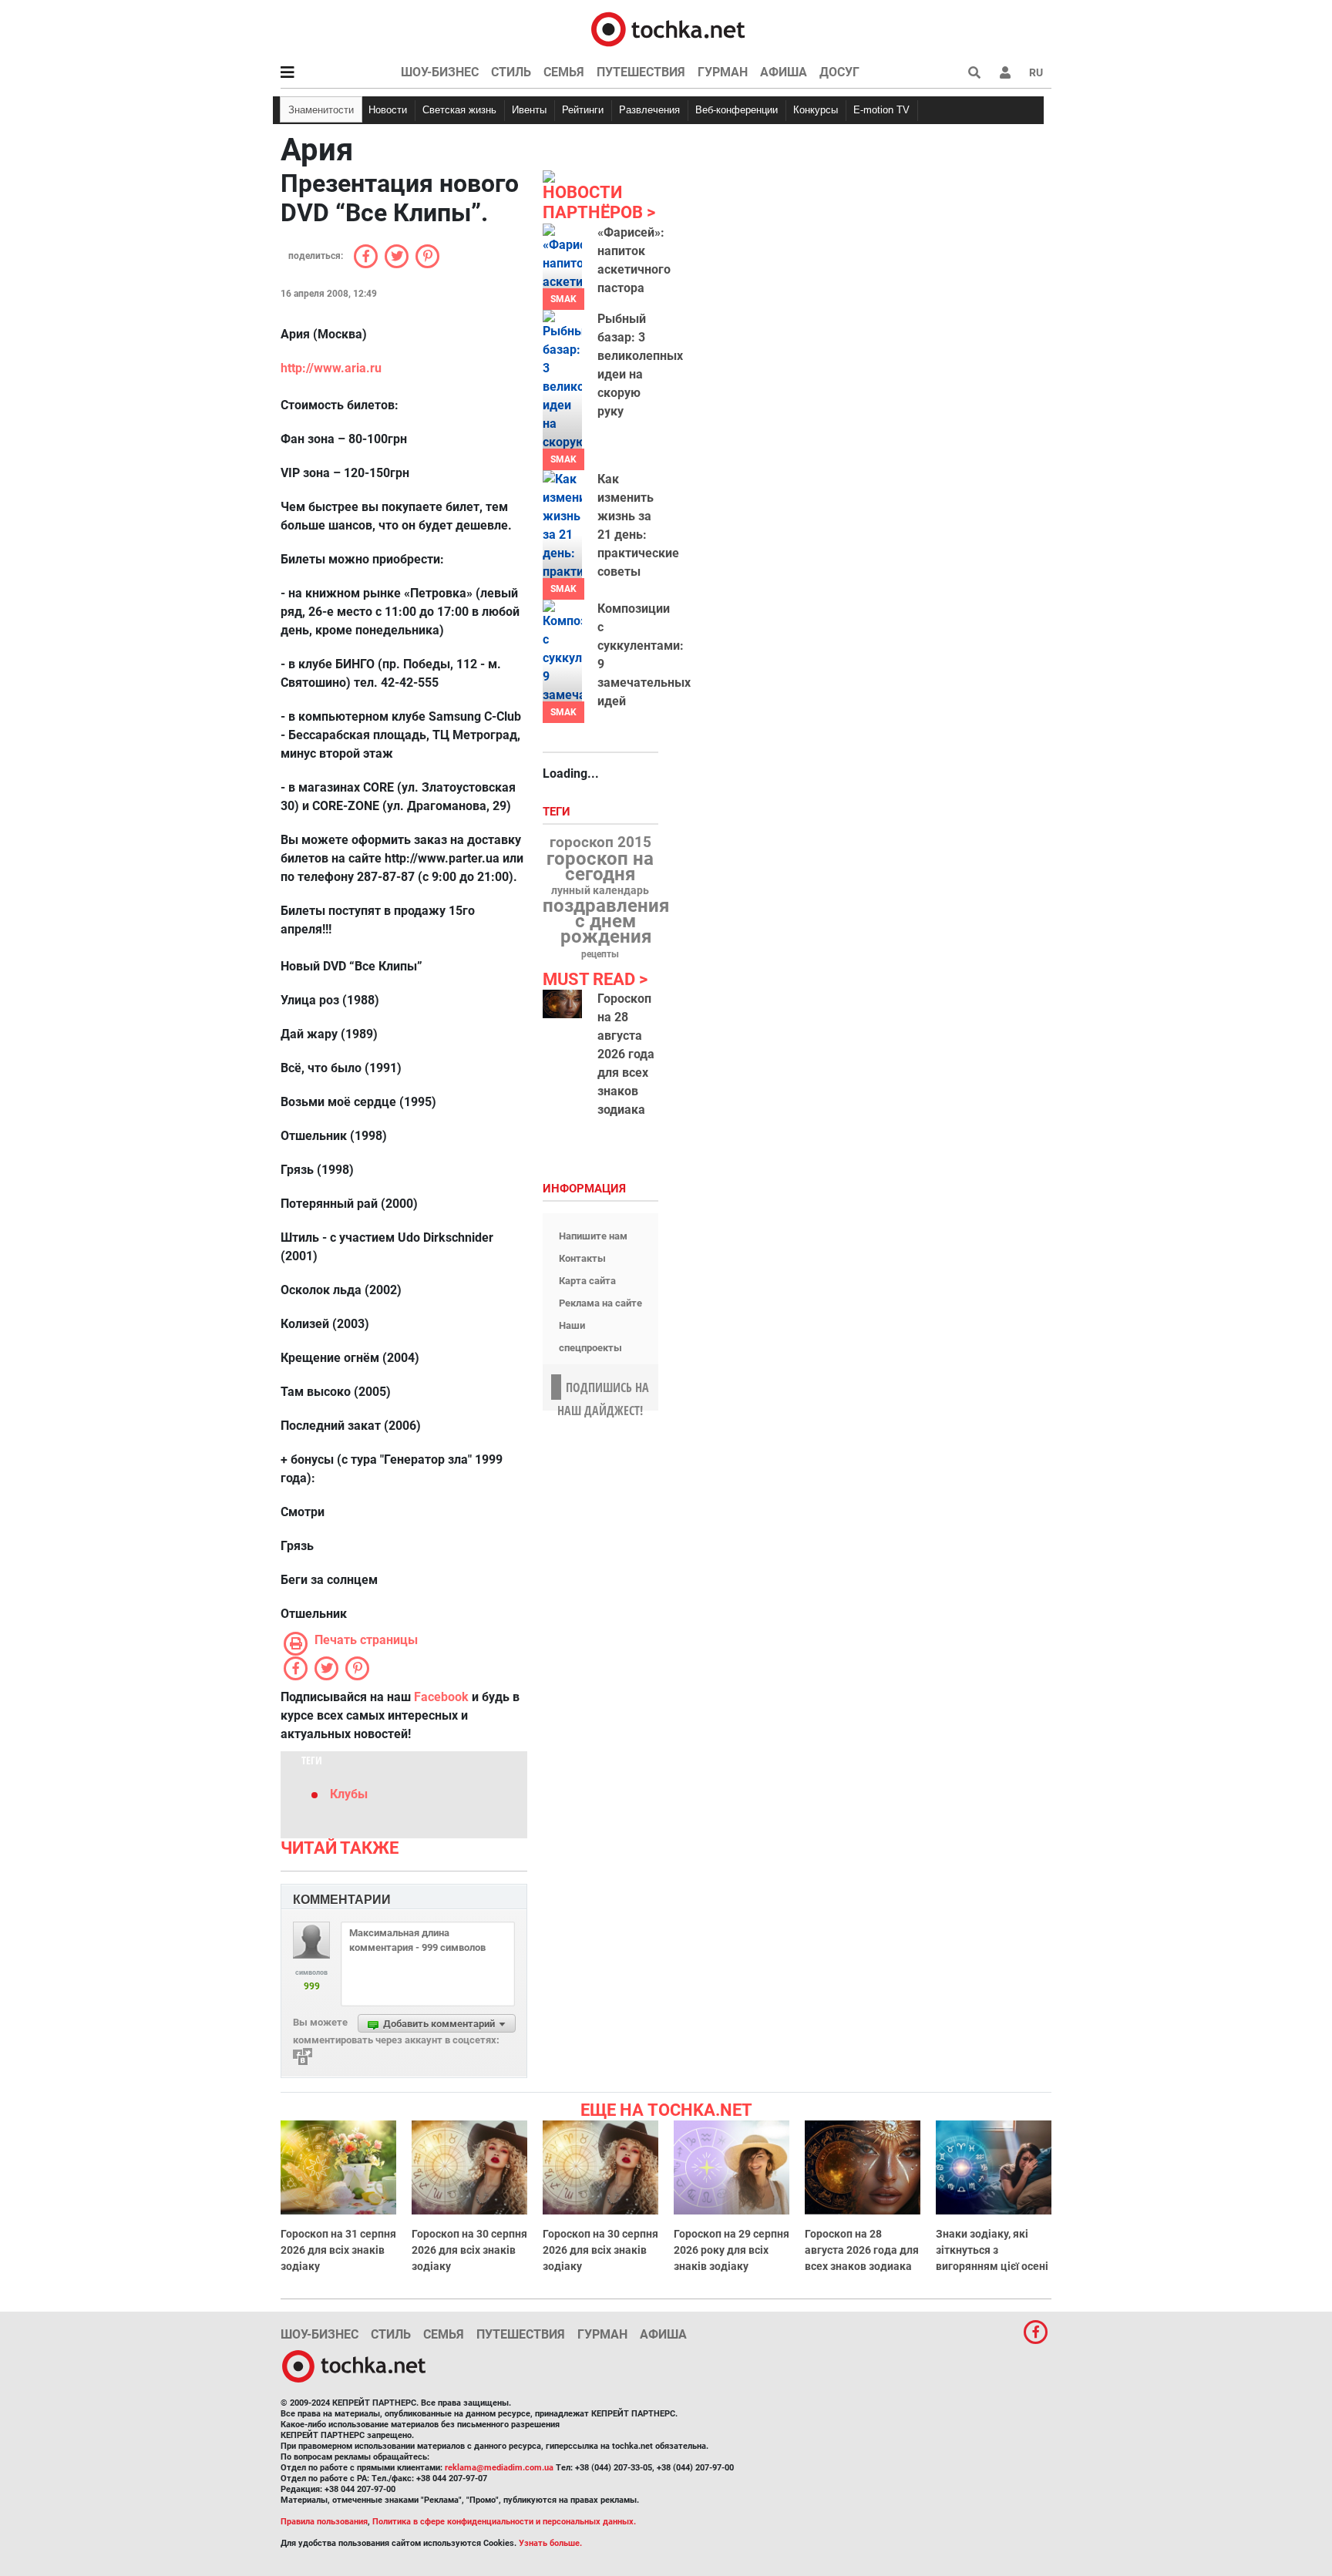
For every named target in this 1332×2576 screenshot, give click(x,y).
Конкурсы (816, 110)
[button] (1005, 72)
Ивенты (529, 110)
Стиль (511, 72)
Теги (558, 812)
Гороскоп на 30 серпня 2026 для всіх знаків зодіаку (469, 2250)
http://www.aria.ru (331, 368)
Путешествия (641, 72)
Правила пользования (324, 2522)
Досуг (839, 72)
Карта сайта (587, 1281)
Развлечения (649, 110)
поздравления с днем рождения (606, 921)
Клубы (349, 1794)
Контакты (582, 1258)
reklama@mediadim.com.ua (499, 2468)
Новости (388, 110)
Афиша (784, 72)
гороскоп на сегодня (600, 866)
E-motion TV (881, 110)
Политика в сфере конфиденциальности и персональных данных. (504, 2522)
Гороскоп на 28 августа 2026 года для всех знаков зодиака (626, 1054)
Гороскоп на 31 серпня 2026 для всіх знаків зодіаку (338, 2250)
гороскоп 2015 (600, 842)
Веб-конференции (737, 110)
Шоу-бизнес (440, 72)
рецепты (600, 954)
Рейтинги (583, 110)
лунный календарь (600, 891)
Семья (564, 72)
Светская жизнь (459, 110)
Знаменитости (321, 110)
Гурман (723, 72)
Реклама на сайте (600, 1303)
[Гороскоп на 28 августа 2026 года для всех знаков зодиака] (562, 1004)
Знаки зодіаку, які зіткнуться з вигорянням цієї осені (992, 2250)
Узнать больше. (550, 2543)
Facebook (441, 1697)
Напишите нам (593, 1236)
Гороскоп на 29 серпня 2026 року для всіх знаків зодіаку (732, 2250)
